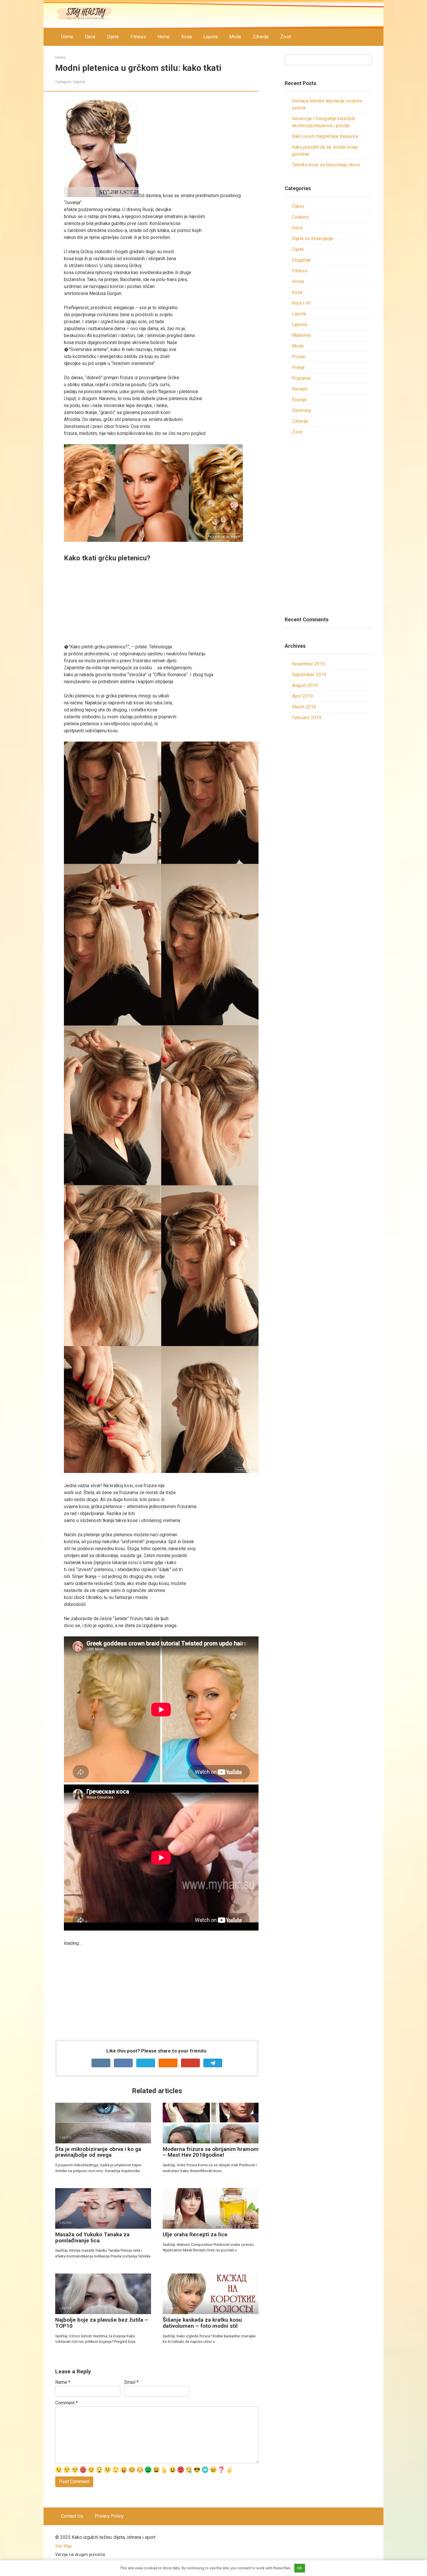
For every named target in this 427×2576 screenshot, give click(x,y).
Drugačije (301, 260)
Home (67, 37)
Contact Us (72, 2516)
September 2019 (309, 675)
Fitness (138, 37)
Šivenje (299, 400)
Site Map (63, 2546)
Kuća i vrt (301, 303)
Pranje (298, 367)
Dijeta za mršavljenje (313, 239)
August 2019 (305, 685)
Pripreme (301, 378)
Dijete (113, 37)
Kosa (186, 37)
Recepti (300, 389)
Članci (298, 206)
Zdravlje (261, 37)
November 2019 (308, 664)
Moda (235, 37)
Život (286, 37)
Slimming (301, 410)
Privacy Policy (109, 2516)
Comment (67, 2403)
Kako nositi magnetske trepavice (325, 136)
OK (300, 2568)
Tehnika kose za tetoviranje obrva (326, 165)
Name (63, 2382)
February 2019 (307, 718)
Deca (90, 37)
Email (131, 2382)
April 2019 (302, 696)
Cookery (300, 217)
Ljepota (299, 324)
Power (299, 357)
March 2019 (304, 707)
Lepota (210, 37)
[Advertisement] (161, 603)
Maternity (302, 335)
